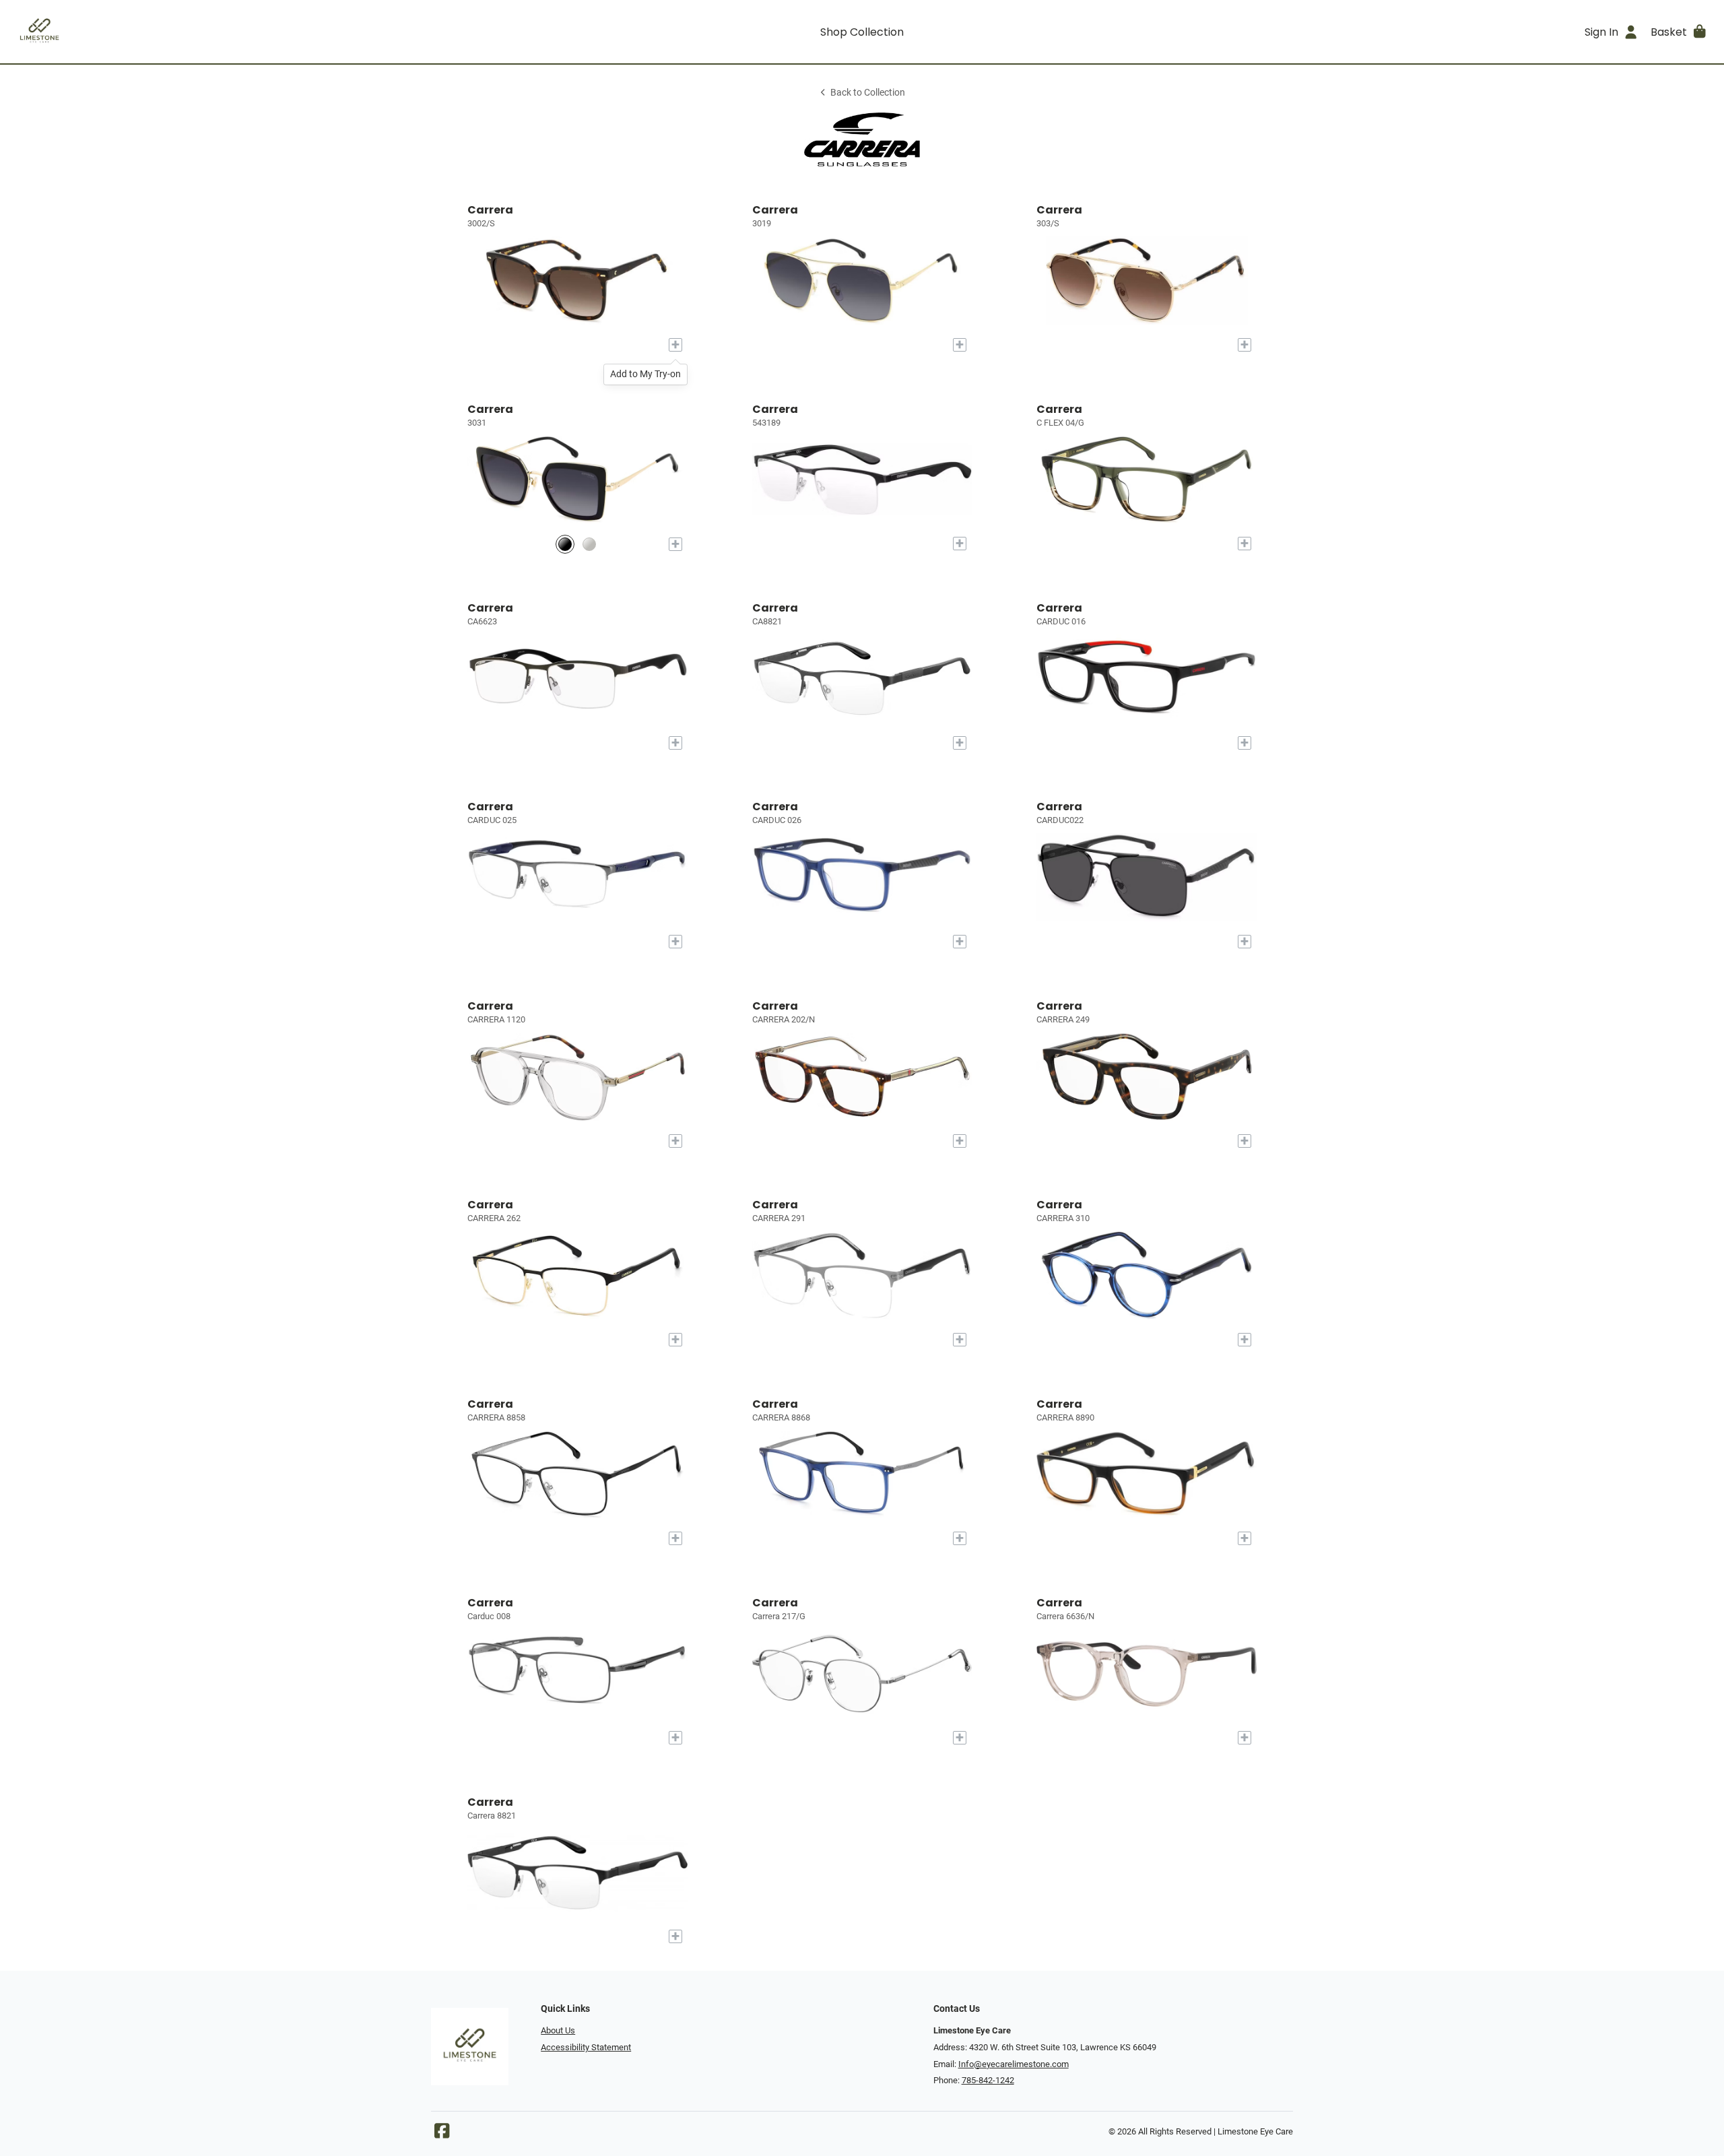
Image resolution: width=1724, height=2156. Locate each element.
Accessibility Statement (586, 2047)
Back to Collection (868, 93)
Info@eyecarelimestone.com (1014, 2064)
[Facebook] (442, 2134)
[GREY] (589, 544)
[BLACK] (565, 544)
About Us (558, 2030)
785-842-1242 (988, 2080)
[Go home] (224, 32)
